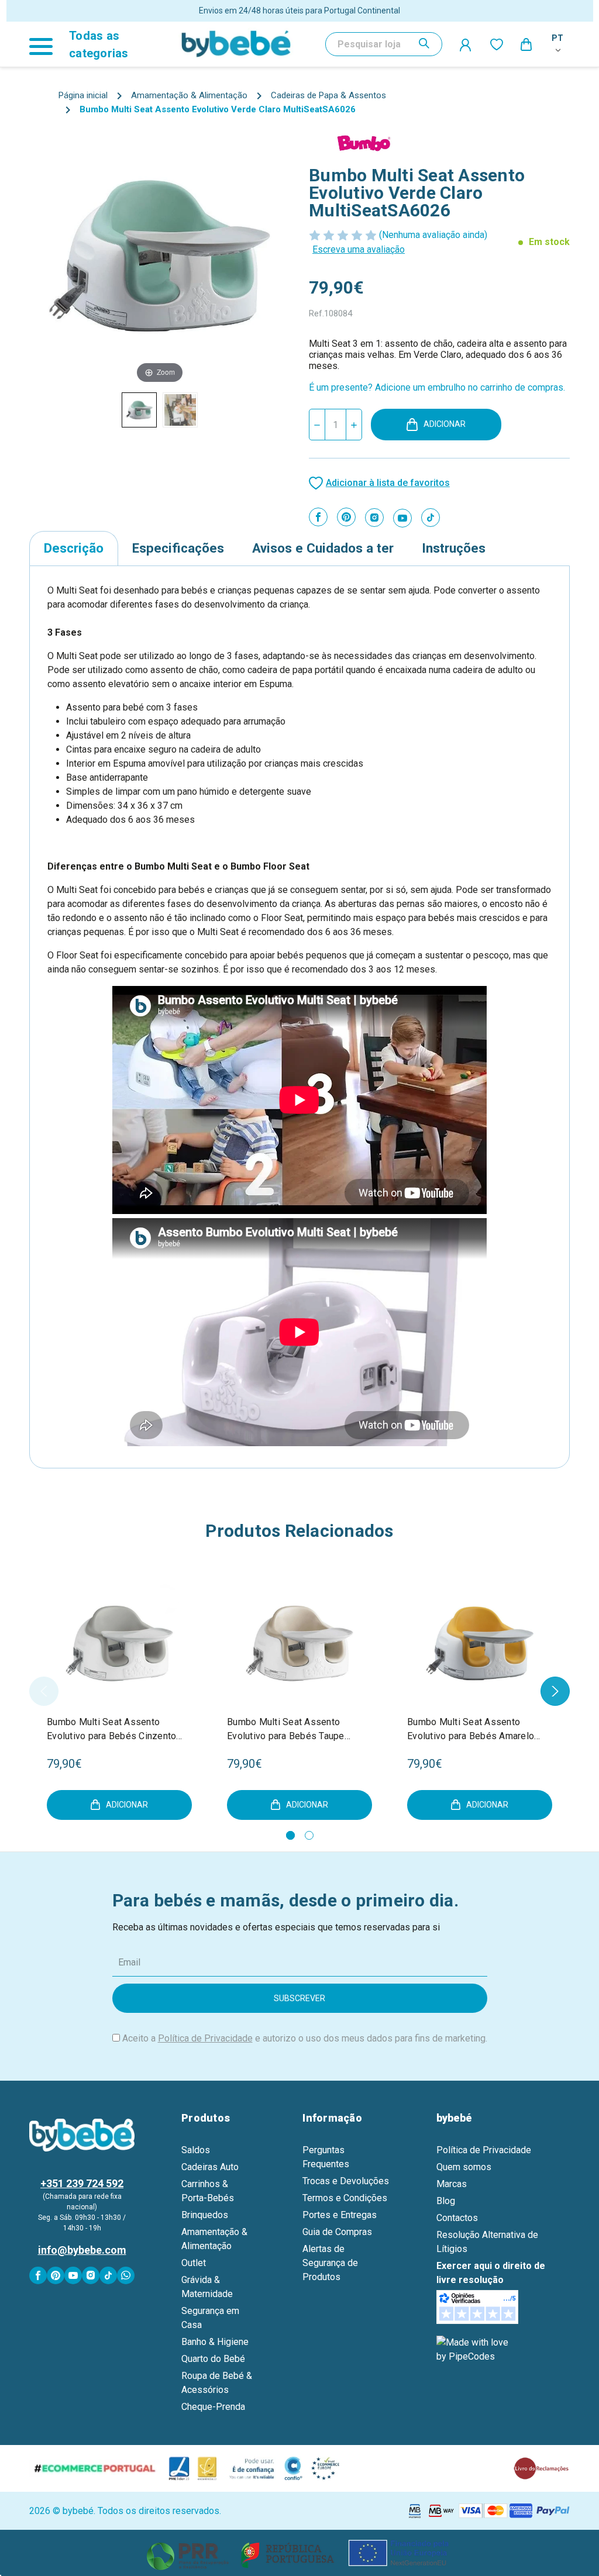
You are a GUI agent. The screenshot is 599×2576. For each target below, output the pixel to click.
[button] (300, 2553)
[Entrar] (466, 44)
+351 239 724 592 (82, 2183)
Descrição (74, 548)
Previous (44, 1691)
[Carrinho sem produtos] (527, 44)
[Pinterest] (346, 517)
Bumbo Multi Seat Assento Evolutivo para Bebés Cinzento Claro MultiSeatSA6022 (111, 1730)
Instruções (454, 548)
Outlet (194, 2263)
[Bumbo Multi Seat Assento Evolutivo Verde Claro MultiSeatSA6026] (180, 410)
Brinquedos (205, 2215)
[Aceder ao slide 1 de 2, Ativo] (290, 1835)
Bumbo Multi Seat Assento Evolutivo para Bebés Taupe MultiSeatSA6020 (286, 1730)
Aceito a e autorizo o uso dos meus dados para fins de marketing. (305, 2038)
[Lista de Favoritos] (497, 44)
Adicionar (445, 424)
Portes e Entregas (340, 2215)
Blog (446, 2201)
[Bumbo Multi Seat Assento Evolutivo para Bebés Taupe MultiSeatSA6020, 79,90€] (299, 1643)
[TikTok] (431, 518)
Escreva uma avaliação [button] (359, 249)
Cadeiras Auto (210, 2167)
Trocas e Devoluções (346, 2181)
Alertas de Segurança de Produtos (330, 2263)
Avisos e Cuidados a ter (323, 548)
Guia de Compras (337, 2232)
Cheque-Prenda (213, 2407)
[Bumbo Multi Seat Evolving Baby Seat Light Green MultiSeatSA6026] (139, 410)
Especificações (178, 548)
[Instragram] (374, 518)
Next (555, 1691)
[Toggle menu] (46, 44)
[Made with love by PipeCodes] (474, 2349)
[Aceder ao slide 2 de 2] (309, 1835)
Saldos (196, 2150)
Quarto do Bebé (213, 2359)
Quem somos (464, 2167)
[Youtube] (402, 518)
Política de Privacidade (205, 2038)
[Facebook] (318, 517)
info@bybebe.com (82, 2250)
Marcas (452, 2184)
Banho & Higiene (215, 2342)
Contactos (457, 2218)
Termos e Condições (345, 2198)
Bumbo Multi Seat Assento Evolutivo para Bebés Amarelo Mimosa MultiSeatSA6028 (471, 1730)
